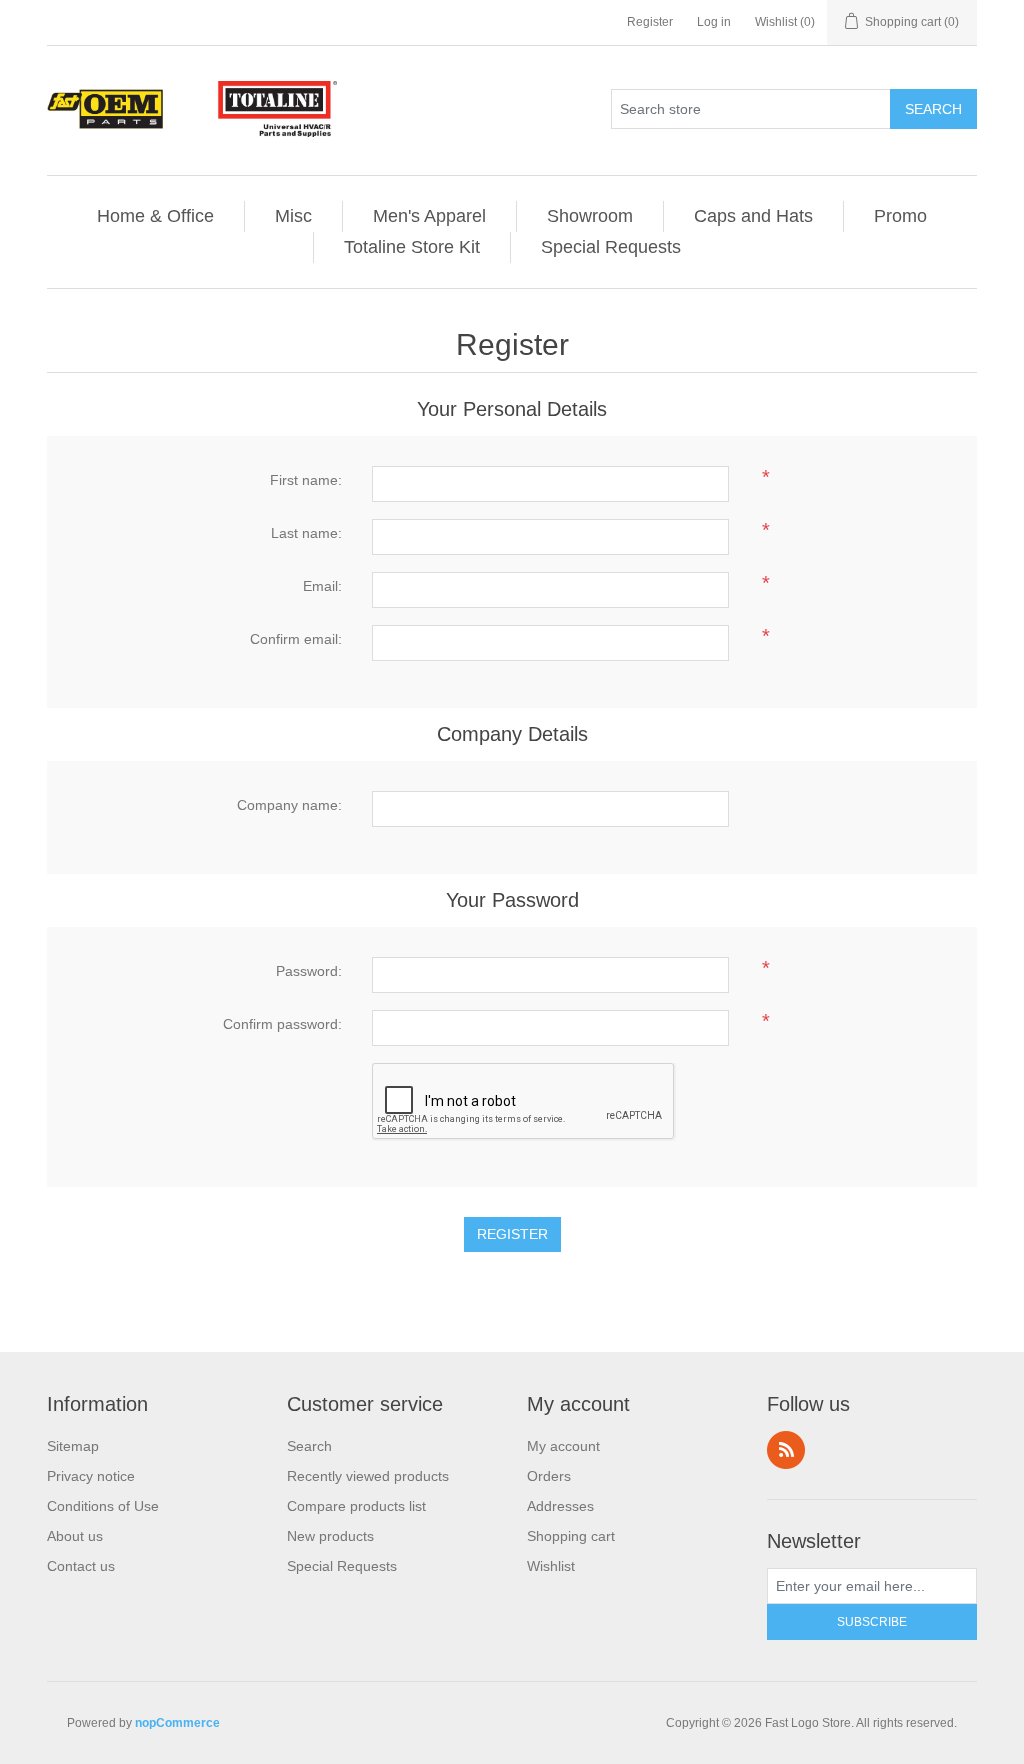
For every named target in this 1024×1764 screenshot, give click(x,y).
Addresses (560, 1506)
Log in (714, 22)
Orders (549, 1476)
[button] (429, 216)
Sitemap (73, 1446)
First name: (306, 480)
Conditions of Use (103, 1506)
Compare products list (356, 1506)
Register (650, 22)
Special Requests (342, 1566)
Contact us (81, 1566)
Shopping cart (571, 1536)
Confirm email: (296, 639)
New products (330, 1536)
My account (563, 1446)
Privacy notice (91, 1476)
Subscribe (872, 1622)
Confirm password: (282, 1024)
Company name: (289, 805)
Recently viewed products (368, 1476)
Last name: (306, 533)
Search (933, 109)
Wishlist (551, 1566)
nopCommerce (177, 1723)
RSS (786, 1450)
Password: (309, 971)
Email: (322, 586)
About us (75, 1536)
